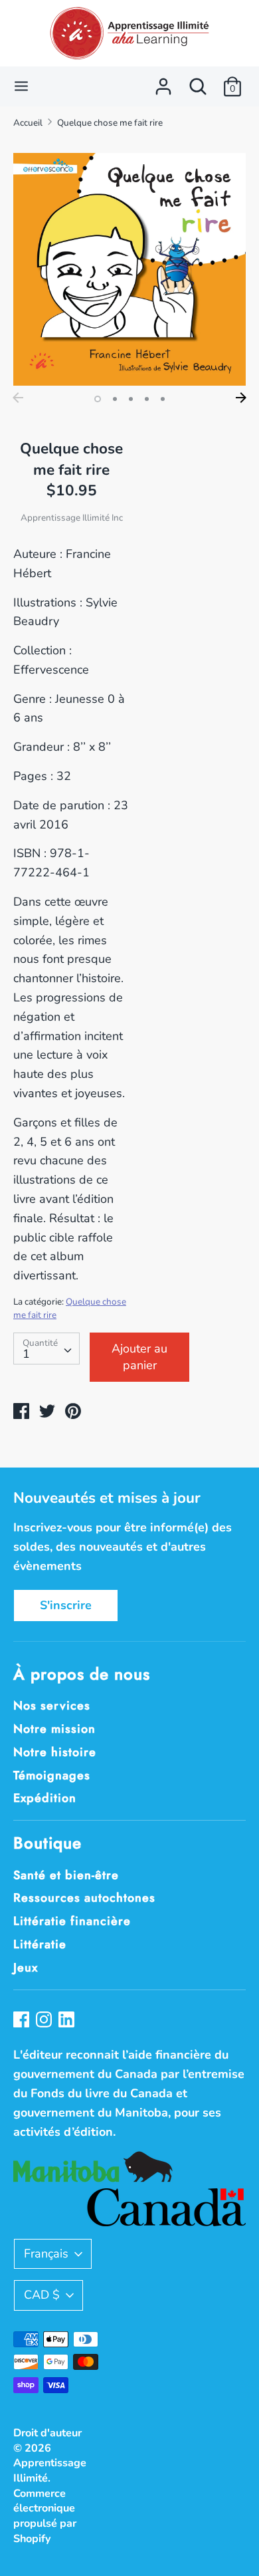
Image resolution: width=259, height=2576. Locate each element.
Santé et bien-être (66, 1875)
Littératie (40, 1944)
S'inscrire (66, 1605)
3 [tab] (131, 399)
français (46, 2254)
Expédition (45, 1798)
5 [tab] (163, 399)
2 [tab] (115, 399)
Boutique (47, 1843)
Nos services (52, 1706)
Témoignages (52, 1775)
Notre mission (54, 1729)
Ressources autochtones (84, 1898)
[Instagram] (45, 2021)
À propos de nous (82, 1674)
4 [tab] (147, 399)
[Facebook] (23, 2021)
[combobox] (46, 1349)
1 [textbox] (26, 1354)
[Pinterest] (68, 2021)
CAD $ (42, 2295)
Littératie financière (72, 1921)
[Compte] (163, 82)
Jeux (26, 1968)
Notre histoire (55, 1752)
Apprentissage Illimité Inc (72, 518)
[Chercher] (198, 82)
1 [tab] (98, 399)
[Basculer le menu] (21, 86)
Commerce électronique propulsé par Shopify (45, 2516)
